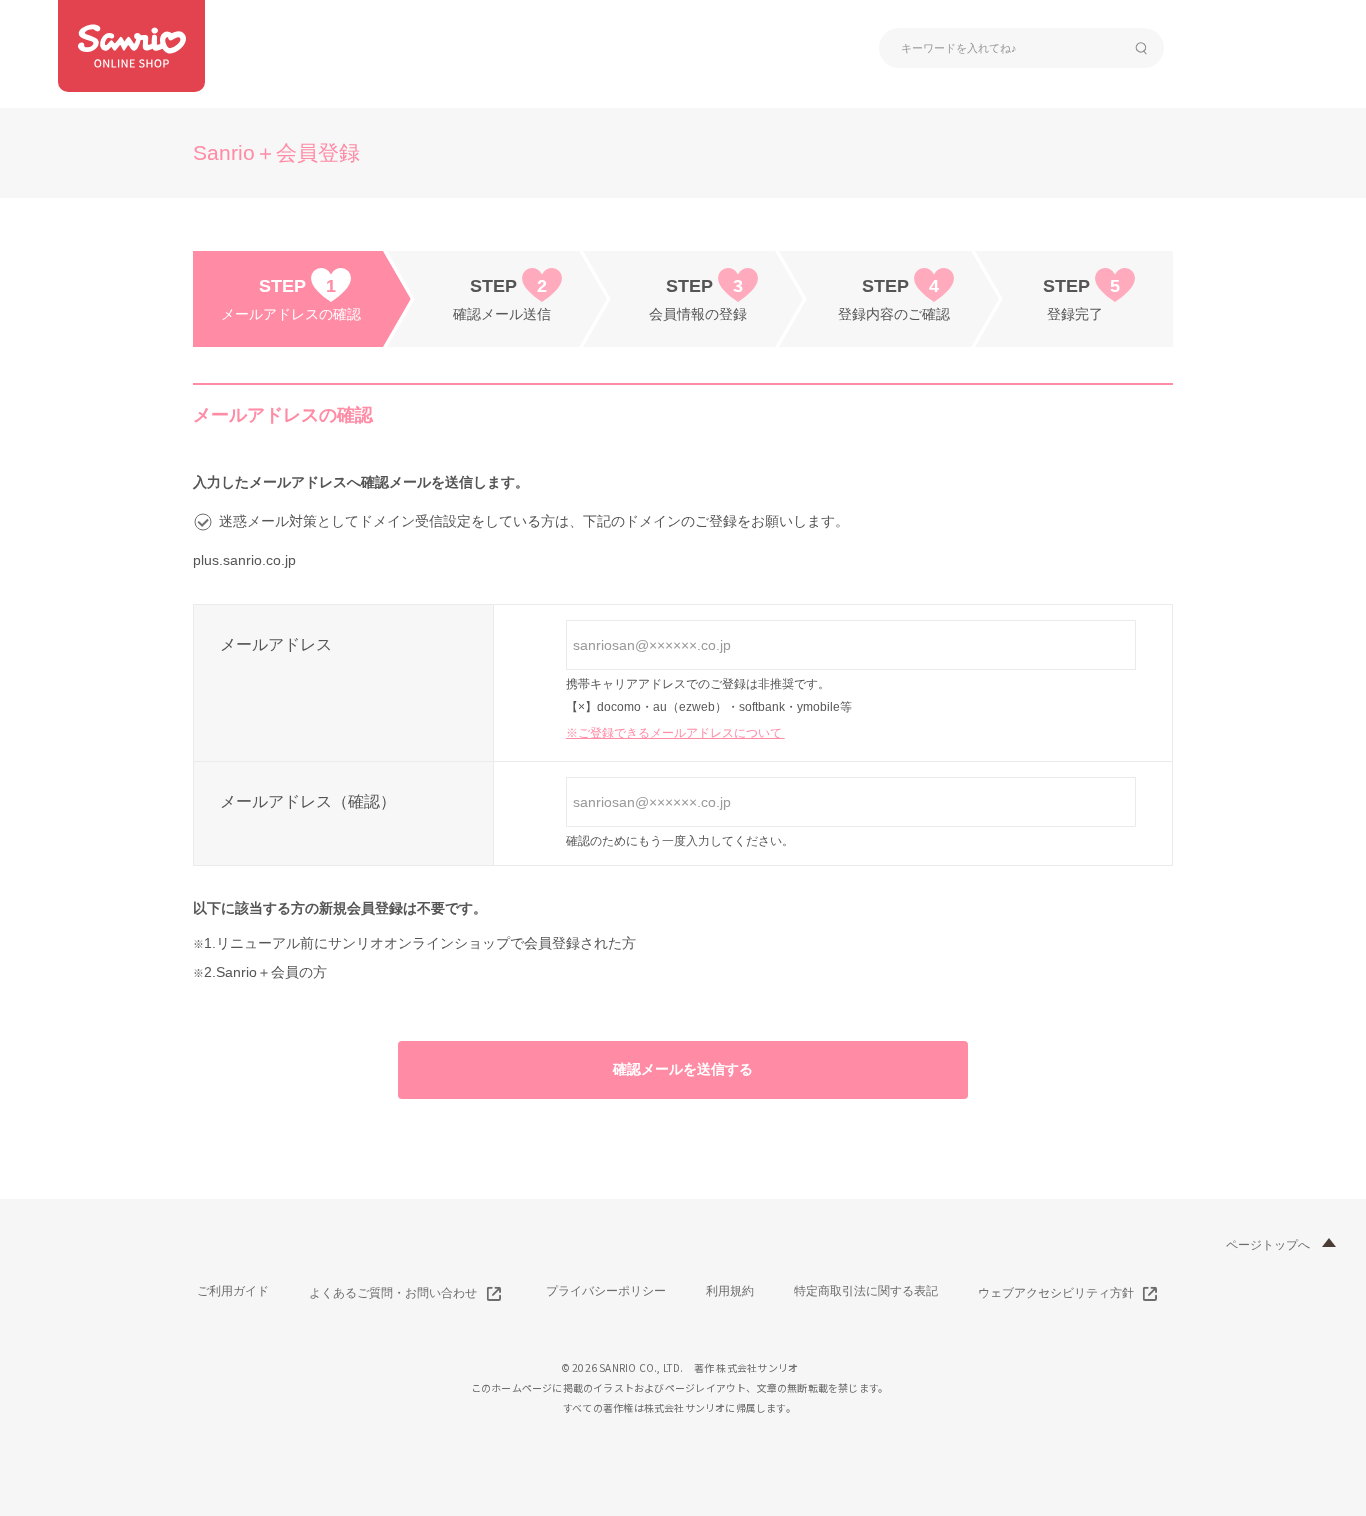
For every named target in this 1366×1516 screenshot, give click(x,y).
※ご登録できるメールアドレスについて (675, 733)
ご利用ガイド (233, 1291)
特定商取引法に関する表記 (866, 1291)
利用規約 (730, 1291)
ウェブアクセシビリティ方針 (1056, 1293)
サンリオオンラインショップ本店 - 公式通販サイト (131, 46)
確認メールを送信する (683, 1069)
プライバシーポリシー (606, 1291)
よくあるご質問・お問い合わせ (393, 1293)
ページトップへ (1268, 1245)
